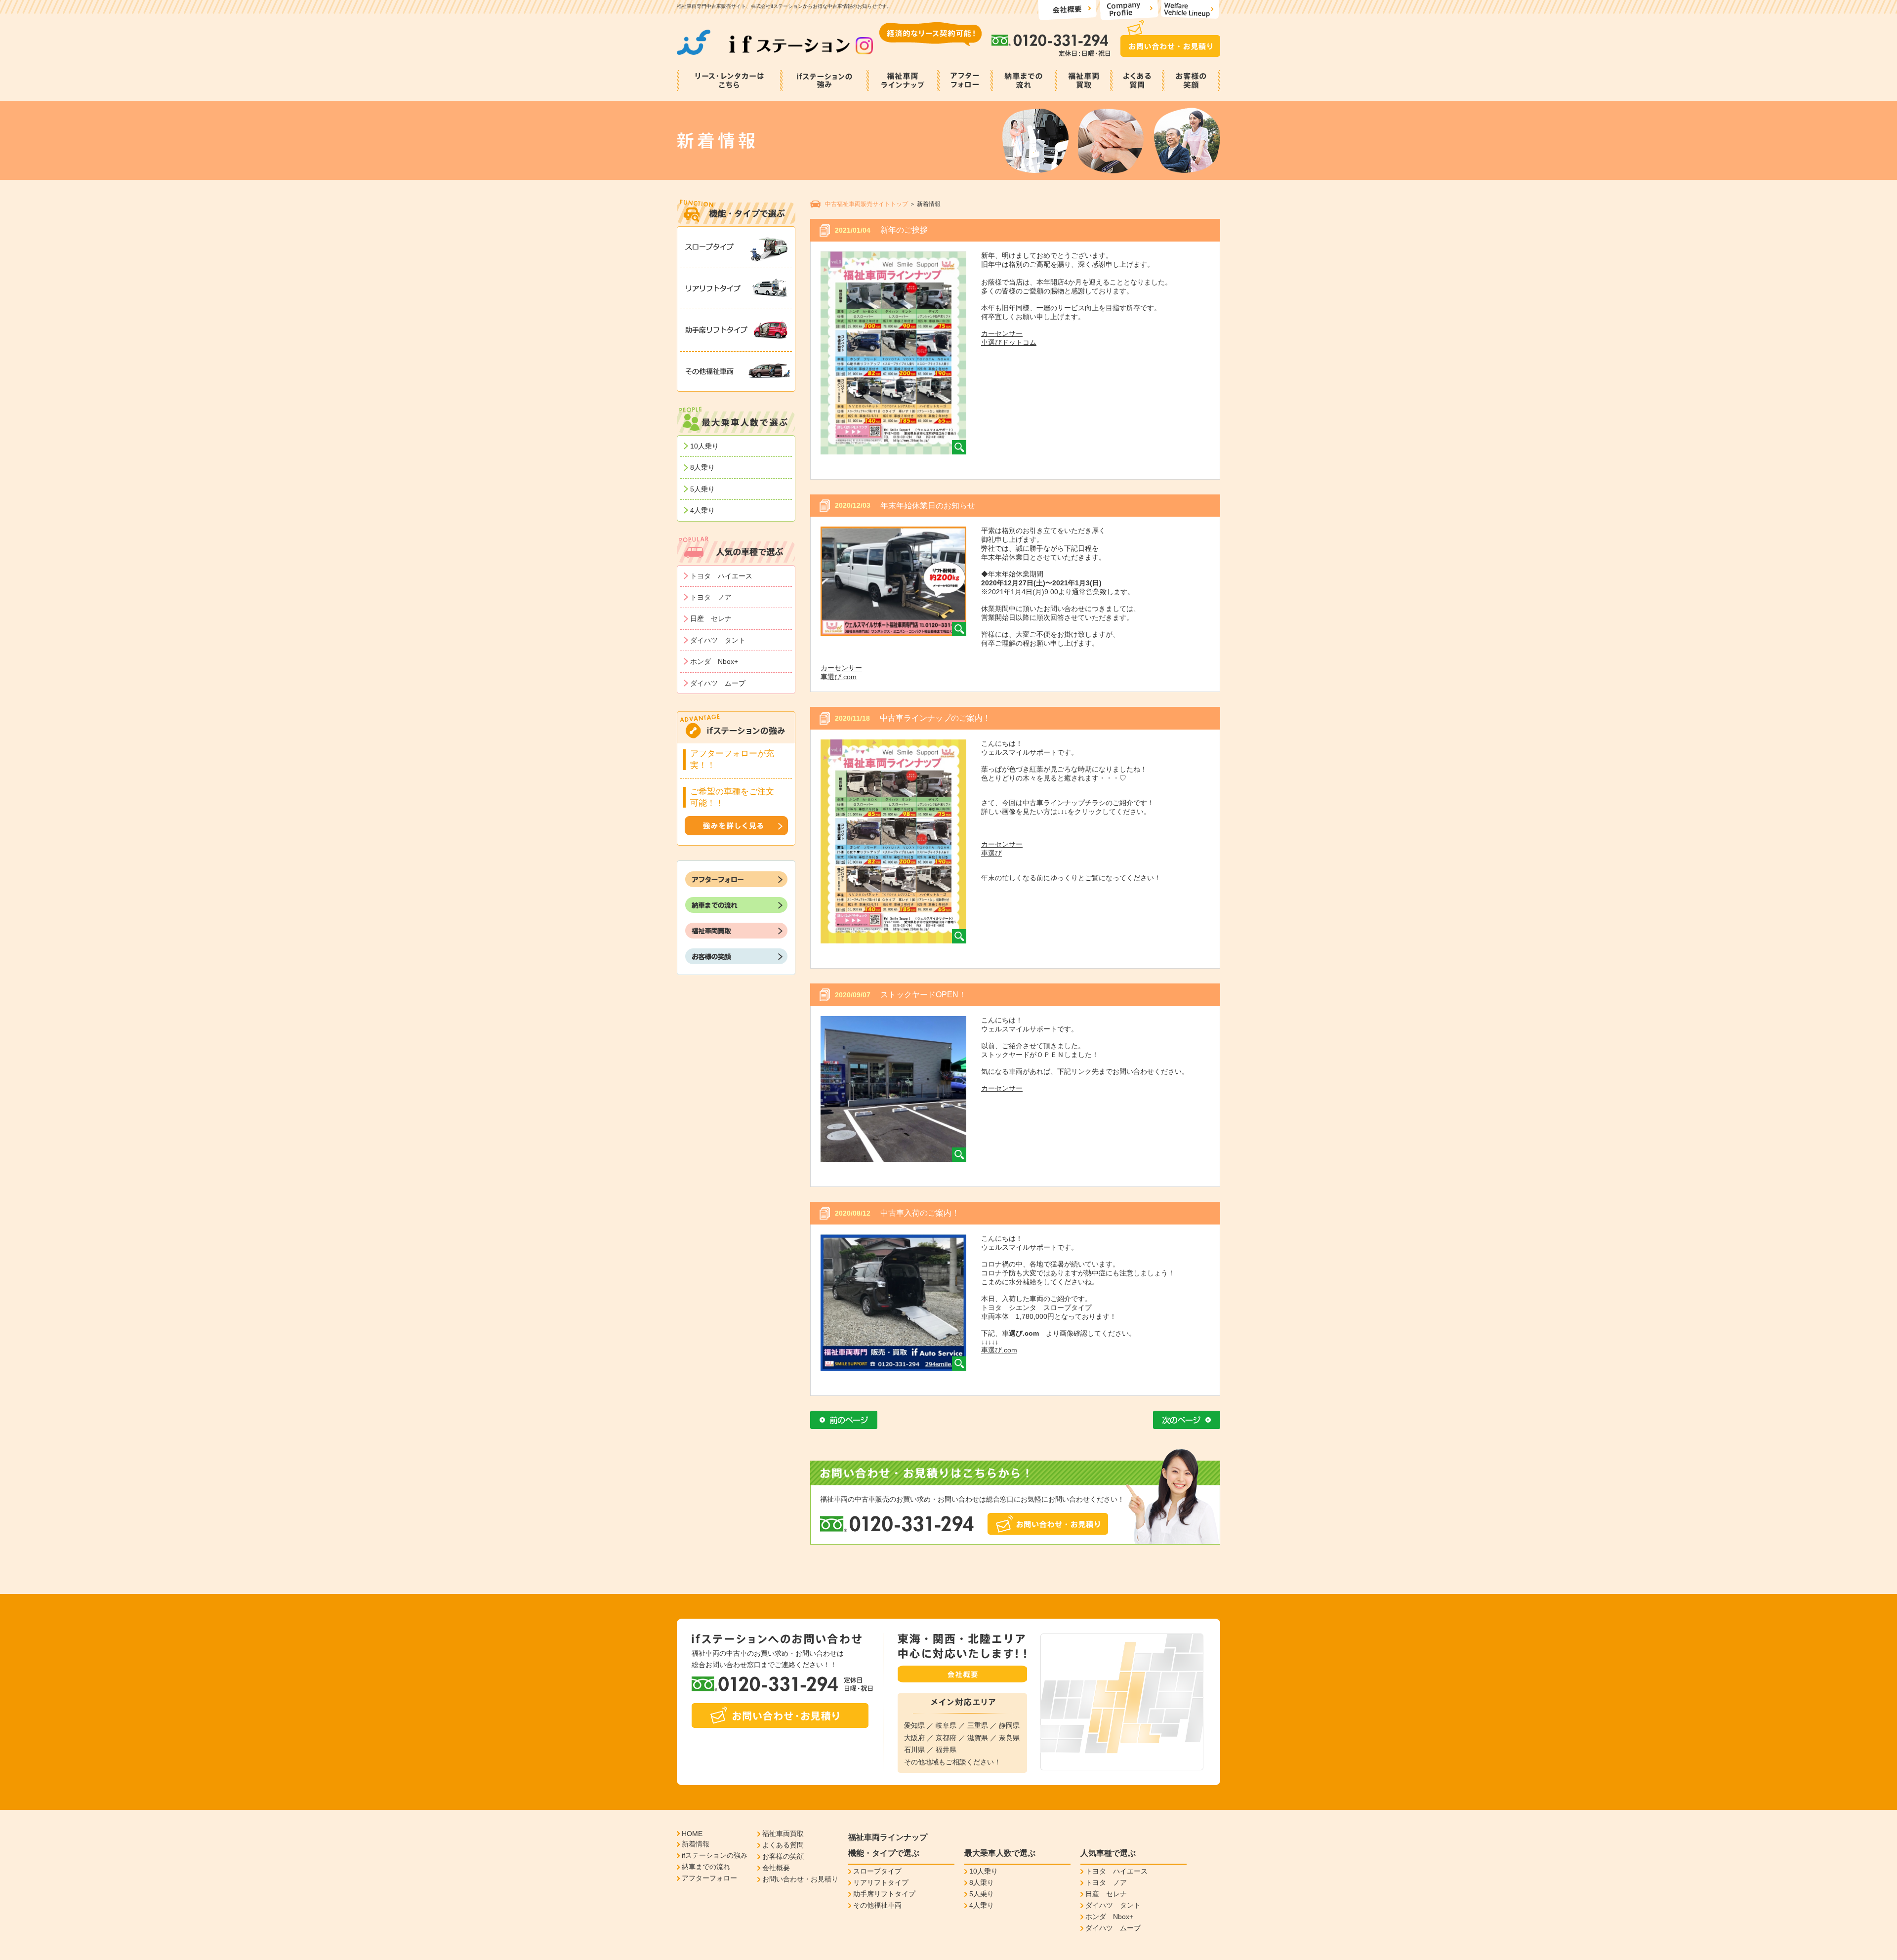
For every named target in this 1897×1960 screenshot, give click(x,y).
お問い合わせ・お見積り (800, 1879)
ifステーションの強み (715, 1855)
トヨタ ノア (711, 597)
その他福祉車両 (877, 1905)
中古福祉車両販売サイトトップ (866, 204)
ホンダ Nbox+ (714, 661)
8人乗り (702, 467)
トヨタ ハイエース (721, 576)
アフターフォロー (709, 1878)
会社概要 (776, 1868)
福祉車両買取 (783, 1834)
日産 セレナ (711, 618)
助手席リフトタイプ (884, 1894)
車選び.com (839, 677)
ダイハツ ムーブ (718, 683)
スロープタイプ (877, 1871)
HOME (692, 1834)
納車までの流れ (706, 1867)
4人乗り (702, 510)
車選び (991, 853)
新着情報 (696, 1844)
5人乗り (702, 489)
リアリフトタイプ (881, 1882)
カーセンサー (1002, 333)
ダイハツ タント (718, 640)
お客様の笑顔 (783, 1856)
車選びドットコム (1009, 342)
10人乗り (704, 446)
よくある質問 (783, 1845)
